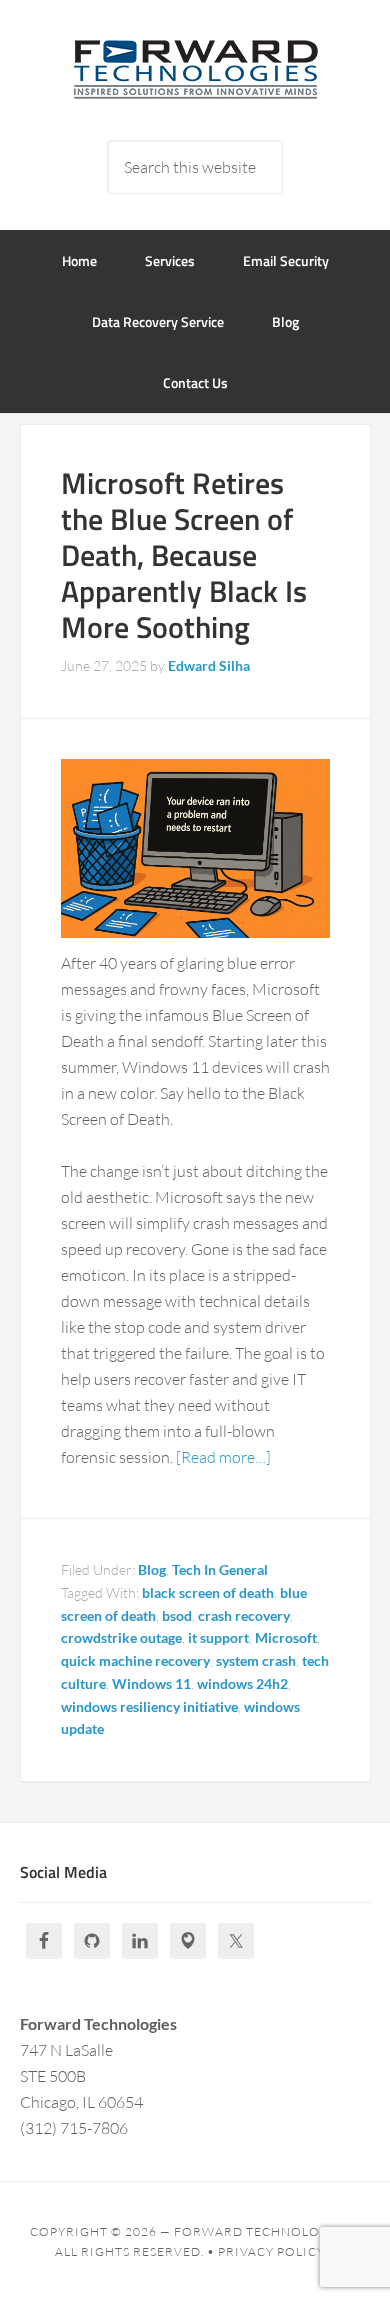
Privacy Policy (271, 2251)
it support (218, 1637)
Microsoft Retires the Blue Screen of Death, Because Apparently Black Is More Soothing (184, 555)
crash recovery (244, 1615)
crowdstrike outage (121, 1637)
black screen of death (208, 1592)
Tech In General (220, 1569)
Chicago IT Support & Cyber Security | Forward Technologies (195, 70)
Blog (152, 1569)
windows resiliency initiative (149, 1706)
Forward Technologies (262, 2231)
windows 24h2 (242, 1683)
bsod (177, 1615)
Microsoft (286, 1637)
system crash (256, 1660)
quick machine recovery (135, 1660)
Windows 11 (151, 1683)
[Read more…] (223, 1457)
